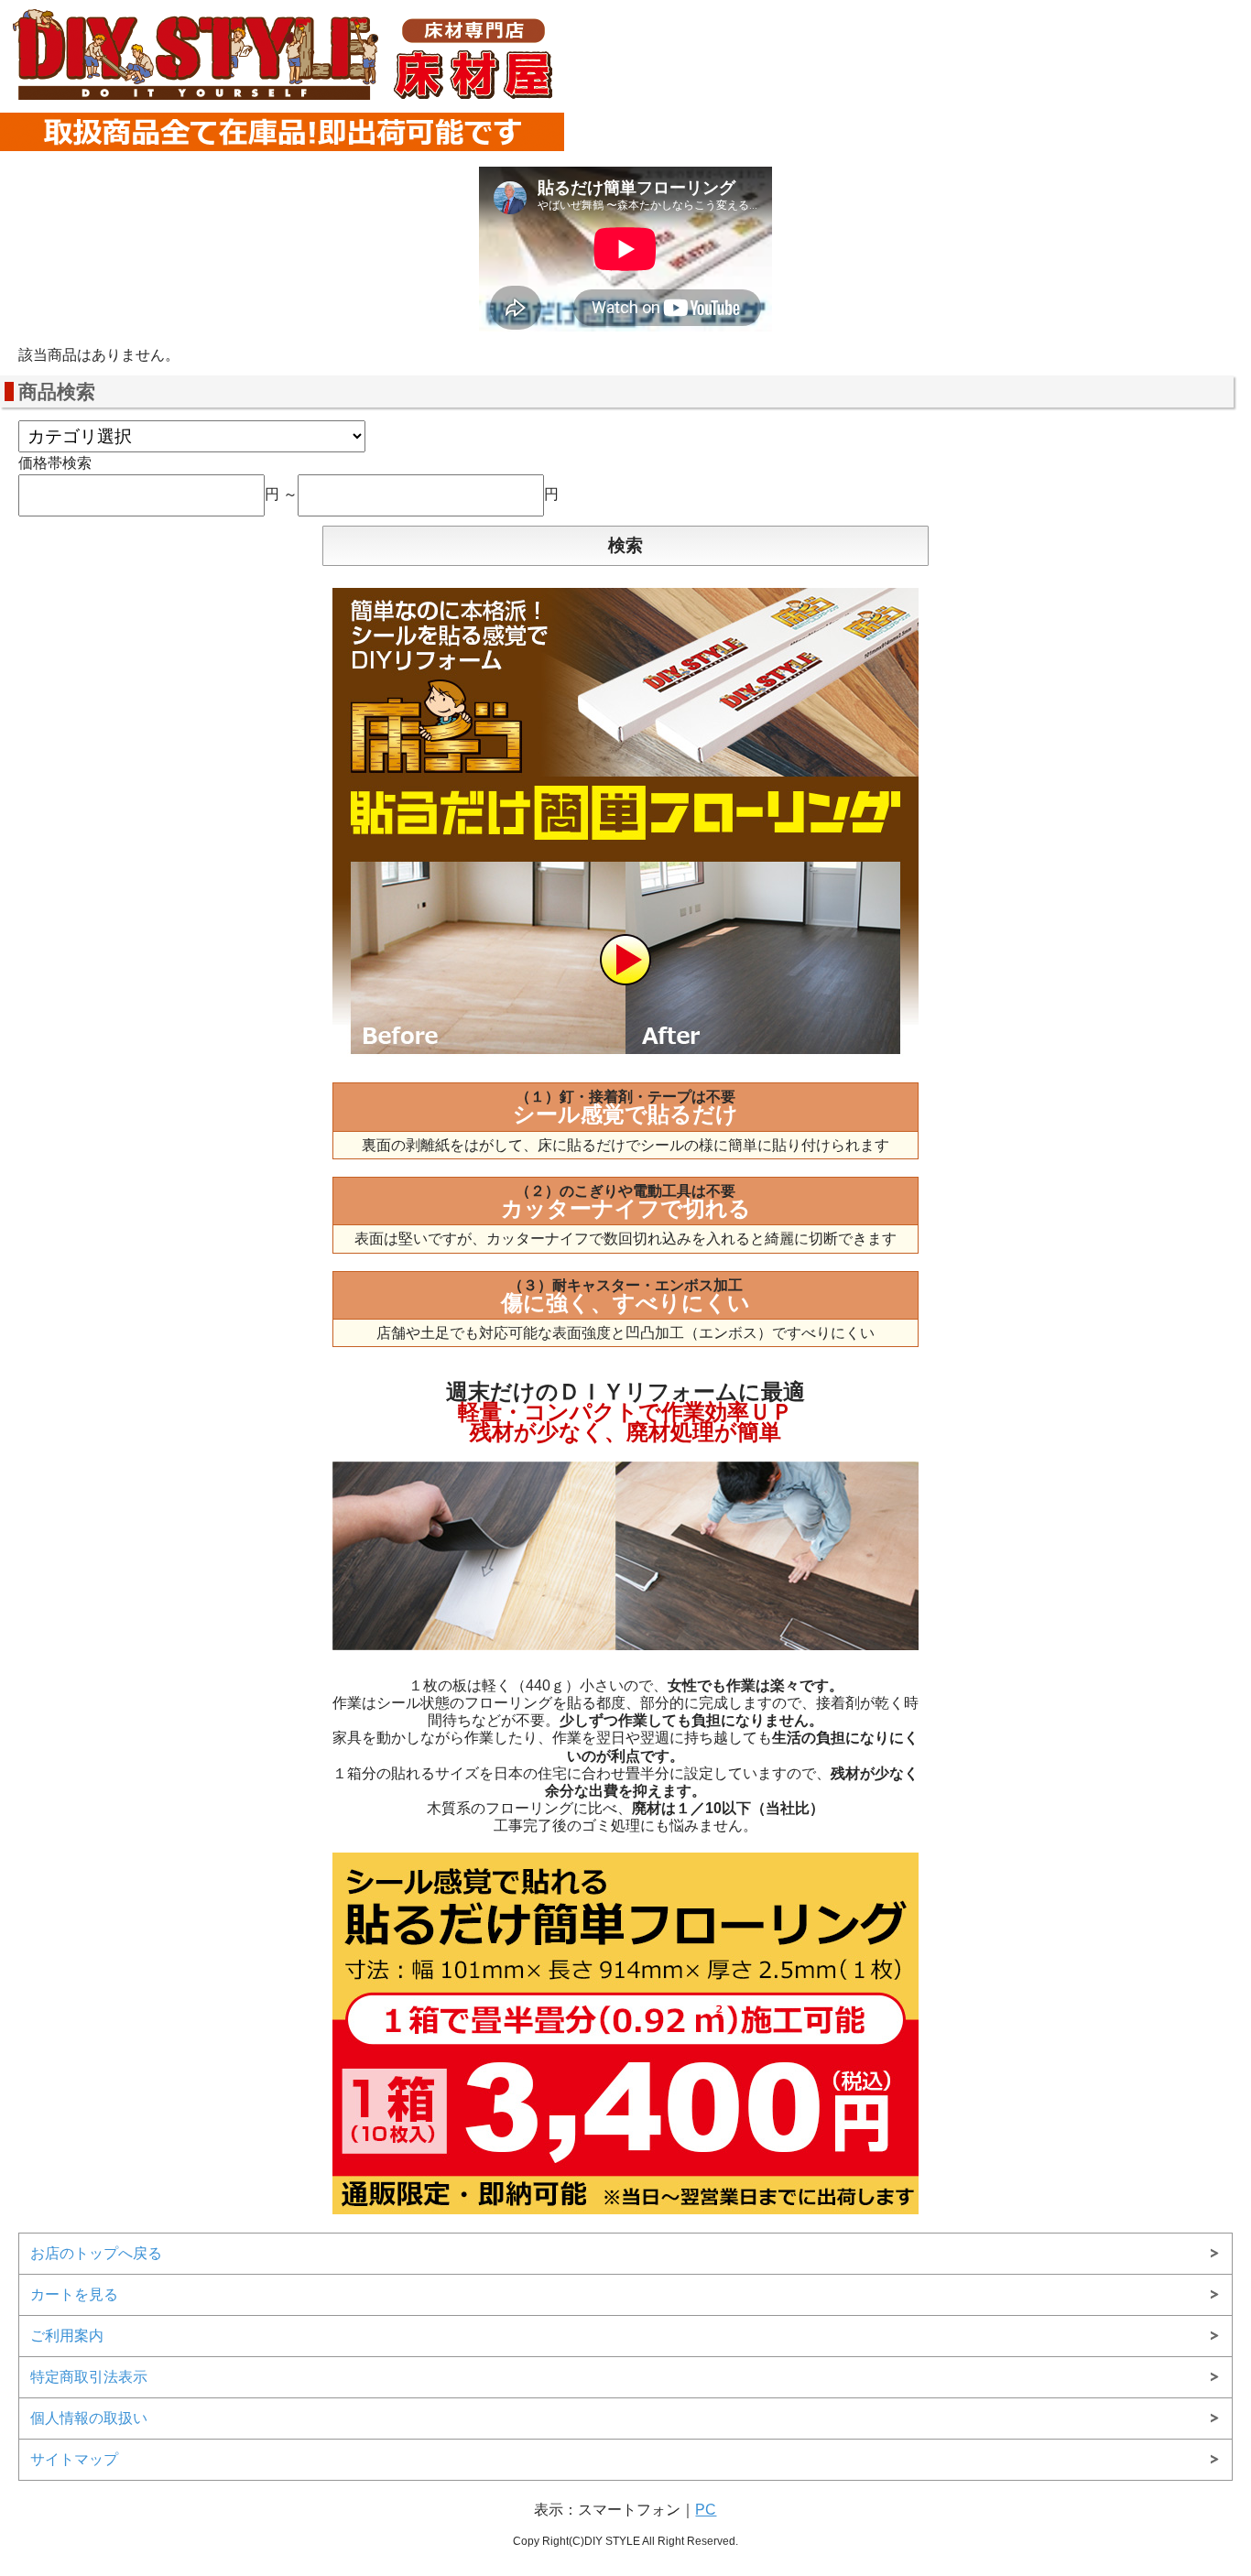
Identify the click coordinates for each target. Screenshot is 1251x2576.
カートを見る (74, 2294)
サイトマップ (74, 2459)
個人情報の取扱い (89, 2418)
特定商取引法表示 (89, 2377)
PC (706, 2510)
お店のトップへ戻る (96, 2253)
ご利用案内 (67, 2336)
